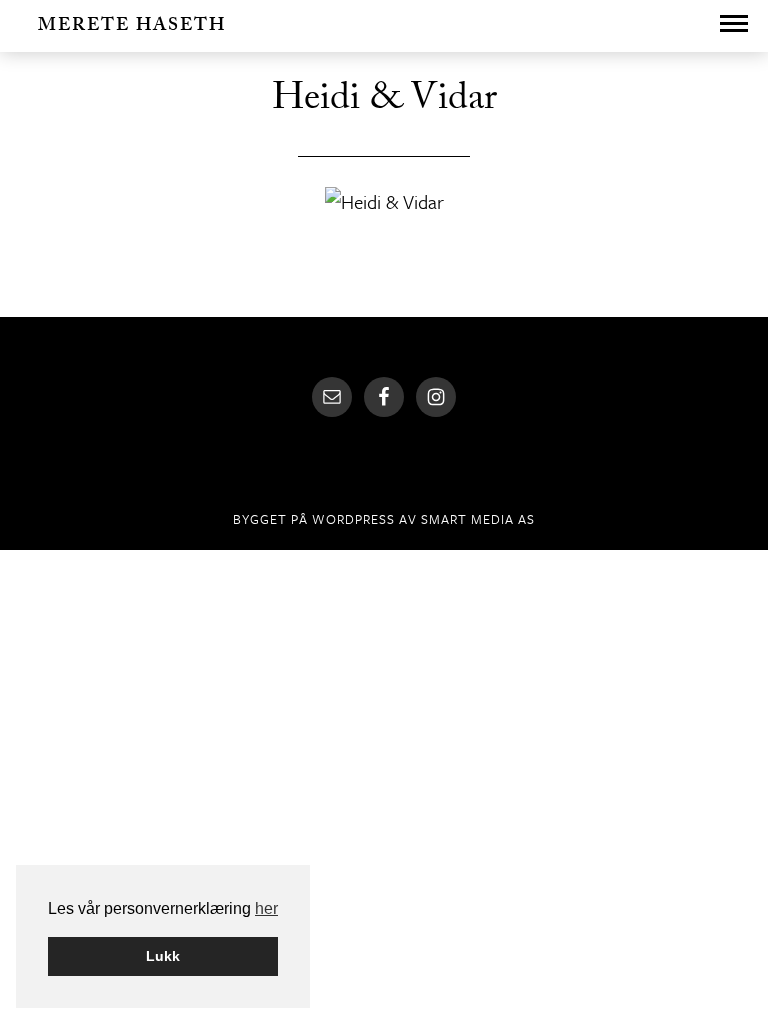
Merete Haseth (132, 27)
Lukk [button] (163, 956)
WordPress (353, 519)
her (266, 908)
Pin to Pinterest (379, 240)
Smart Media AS (478, 519)
